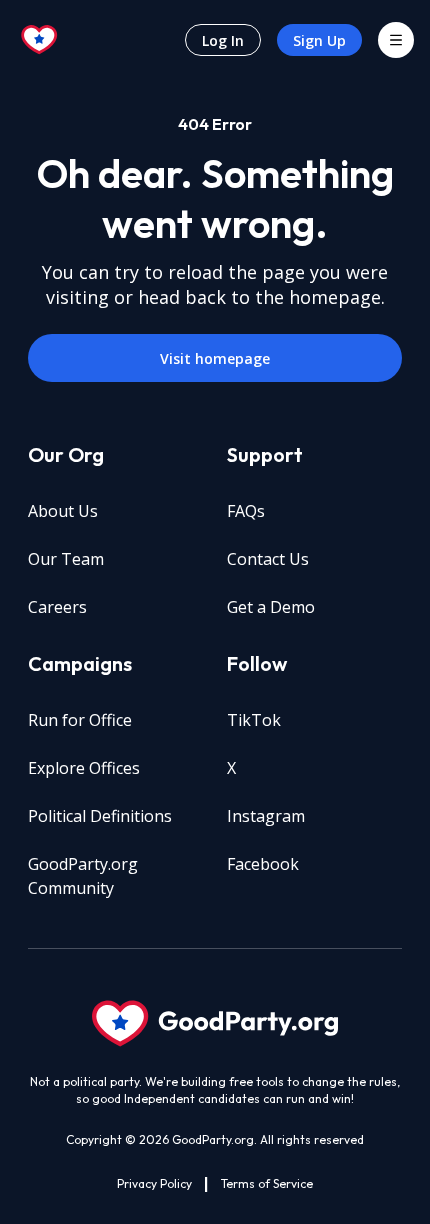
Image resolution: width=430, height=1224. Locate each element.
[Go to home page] (40, 40)
